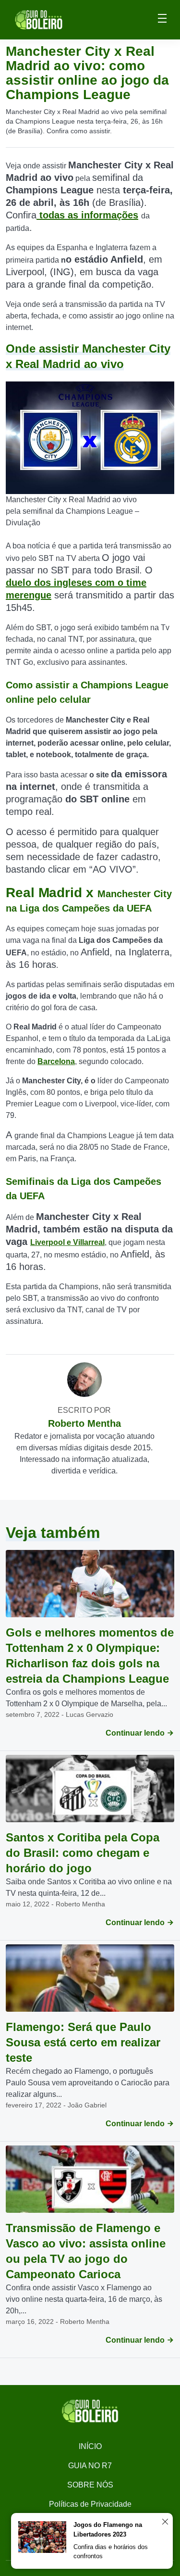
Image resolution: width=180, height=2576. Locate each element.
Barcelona (56, 1061)
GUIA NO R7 (90, 2466)
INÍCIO (90, 2446)
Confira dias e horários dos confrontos (111, 2552)
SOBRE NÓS (90, 2485)
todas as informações (87, 215)
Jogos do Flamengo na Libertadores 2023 (108, 2530)
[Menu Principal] (162, 20)
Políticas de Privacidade (90, 2504)
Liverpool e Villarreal (67, 1242)
